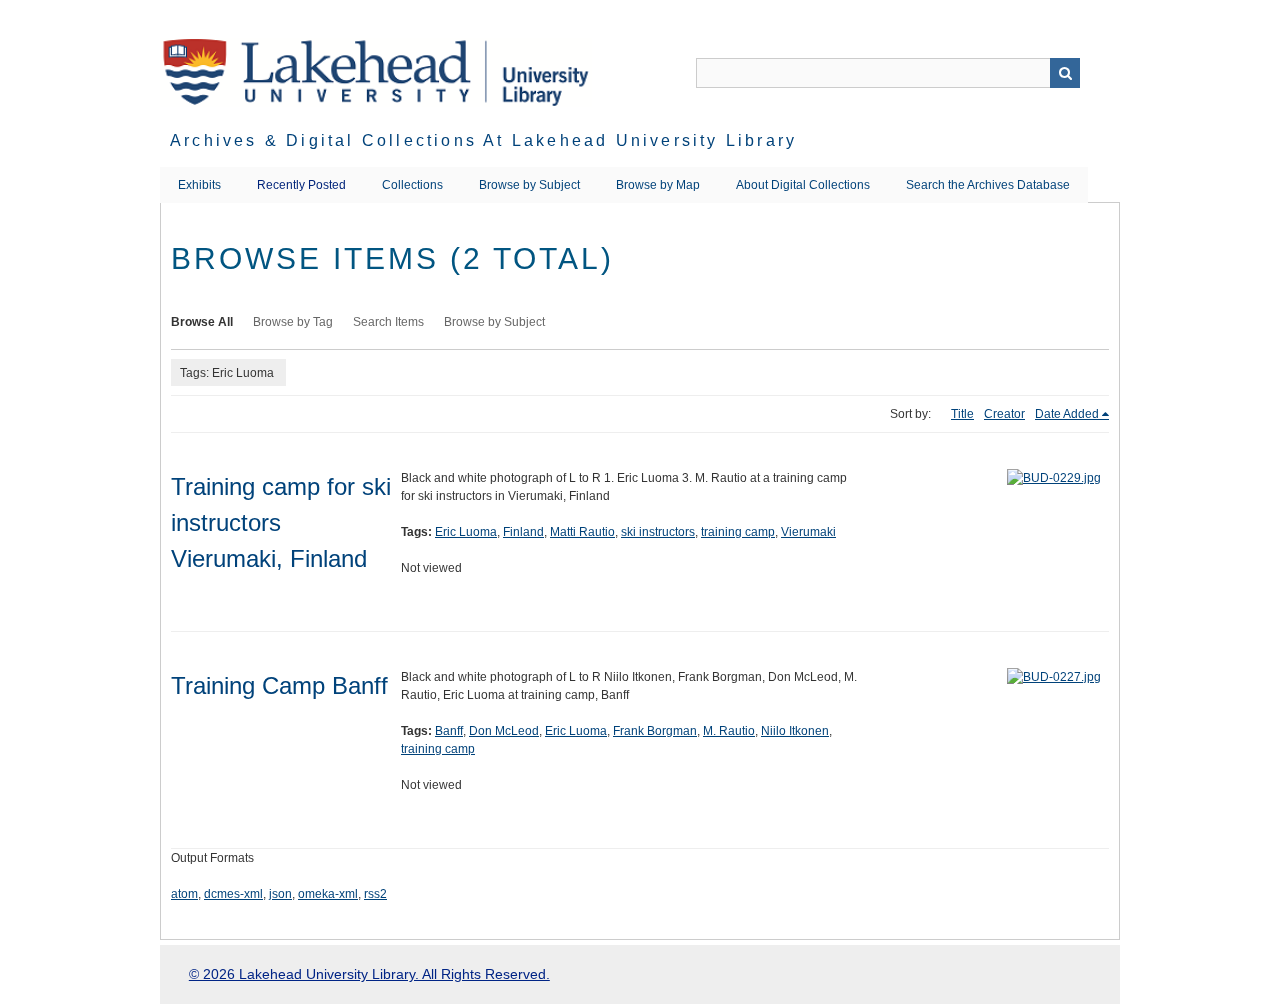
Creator (1004, 414)
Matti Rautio (582, 532)
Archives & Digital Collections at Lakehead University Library (483, 140)
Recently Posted (301, 185)
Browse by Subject (529, 185)
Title (962, 414)
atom (184, 894)
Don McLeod (504, 731)
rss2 (375, 894)
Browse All (202, 322)
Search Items (388, 322)
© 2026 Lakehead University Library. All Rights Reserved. (369, 974)
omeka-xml (328, 894)
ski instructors (658, 532)
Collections (412, 185)
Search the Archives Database (988, 185)
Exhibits (199, 185)
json (280, 894)
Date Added (1067, 414)
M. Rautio (729, 731)
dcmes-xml (233, 894)
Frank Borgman (655, 731)
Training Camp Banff (279, 685)
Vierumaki (808, 532)
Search (1065, 73)
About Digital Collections (803, 185)
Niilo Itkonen (795, 731)
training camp (738, 532)
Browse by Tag (293, 322)
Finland (523, 532)
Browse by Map (658, 185)
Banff (449, 731)
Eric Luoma (466, 532)
